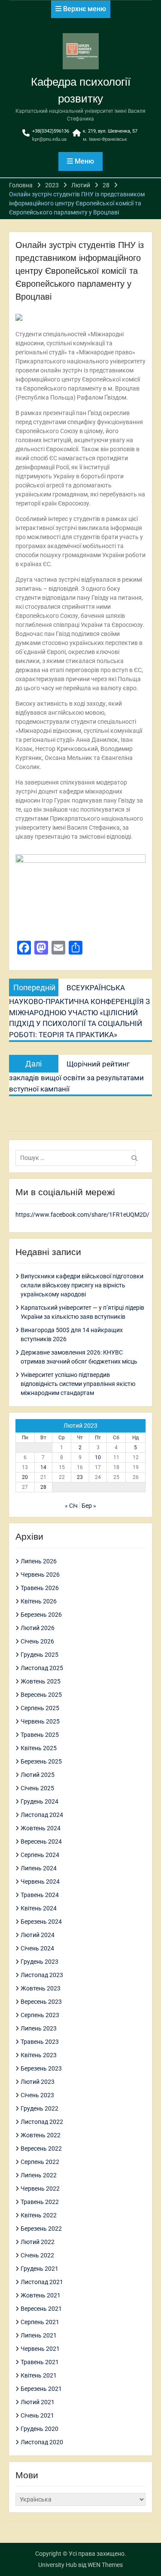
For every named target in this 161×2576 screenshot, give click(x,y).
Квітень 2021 (39, 2375)
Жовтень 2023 (41, 1988)
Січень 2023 (37, 2095)
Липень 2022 (39, 2175)
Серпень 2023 (40, 2015)
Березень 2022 (41, 2229)
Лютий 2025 (38, 1775)
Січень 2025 (37, 1788)
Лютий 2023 (38, 2082)
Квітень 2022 (39, 2215)
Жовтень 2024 (41, 1828)
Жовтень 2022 (41, 2135)
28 (43, 1487)
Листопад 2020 (42, 2442)
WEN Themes (105, 2565)
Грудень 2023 (39, 1962)
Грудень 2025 (39, 1655)
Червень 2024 (40, 1882)
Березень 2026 (41, 1615)
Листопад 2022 (42, 2122)
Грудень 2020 (39, 2429)
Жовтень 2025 (41, 1681)
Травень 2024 (40, 1895)
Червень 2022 (40, 2189)
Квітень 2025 (39, 1748)
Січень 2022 (37, 2255)
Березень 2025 (41, 1761)
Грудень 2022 (39, 2108)
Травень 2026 (40, 1588)
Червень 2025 (40, 1721)
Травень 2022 (40, 2202)
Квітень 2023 (39, 2055)
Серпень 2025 (40, 1708)
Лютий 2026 (38, 1628)
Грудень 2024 (39, 1801)
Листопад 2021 (42, 2282)
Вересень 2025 (41, 1695)
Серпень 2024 (40, 1855)
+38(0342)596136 (51, 131)
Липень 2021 (39, 2335)
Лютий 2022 (38, 2242)
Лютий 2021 (38, 2402)
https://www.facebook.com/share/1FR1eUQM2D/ (82, 1215)
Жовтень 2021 (41, 2295)
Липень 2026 (39, 1561)
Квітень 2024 (39, 1908)
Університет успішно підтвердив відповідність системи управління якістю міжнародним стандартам (78, 1384)
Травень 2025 (40, 1735)
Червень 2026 (40, 1575)
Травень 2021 (40, 2362)
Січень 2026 (37, 1641)
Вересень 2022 (41, 2148)
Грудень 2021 (39, 2269)
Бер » (89, 1506)
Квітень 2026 (39, 1601)
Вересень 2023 (41, 2002)
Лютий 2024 (38, 1935)
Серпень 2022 (40, 2162)
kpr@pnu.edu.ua (49, 139)
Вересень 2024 (41, 1841)
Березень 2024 (41, 1922)
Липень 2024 (39, 1868)
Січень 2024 (37, 1948)
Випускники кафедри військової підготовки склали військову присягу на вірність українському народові (82, 1285)
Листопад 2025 (42, 1668)
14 (43, 1467)
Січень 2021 (37, 2415)
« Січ (71, 1506)
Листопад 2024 (42, 1815)
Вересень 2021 (41, 2309)
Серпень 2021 (40, 2322)
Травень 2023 (40, 2042)
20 (25, 1477)
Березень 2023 (41, 2068)
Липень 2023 (39, 2028)
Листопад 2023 (42, 1975)
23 (80, 1477)
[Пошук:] (78, 1158)
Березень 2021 (41, 2389)
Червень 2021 (40, 2349)
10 (98, 1457)
